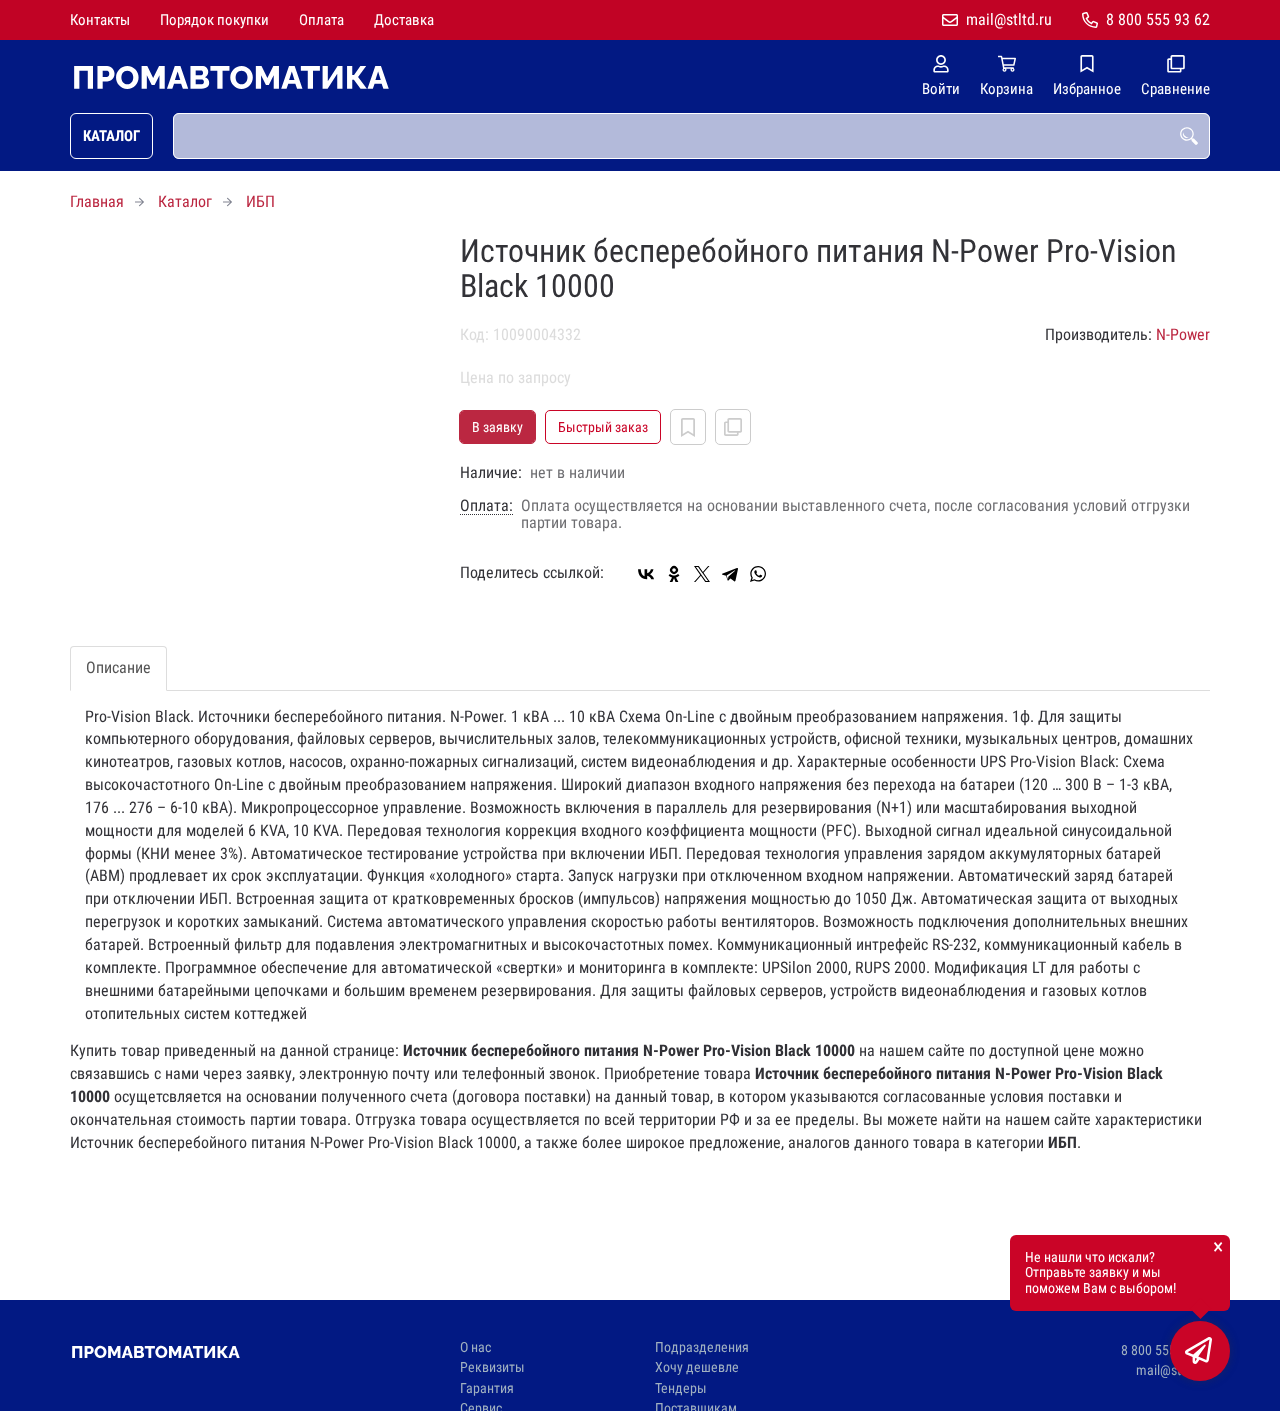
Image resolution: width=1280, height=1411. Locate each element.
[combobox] (691, 136)
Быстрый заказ (603, 427)
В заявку (497, 427)
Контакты (100, 20)
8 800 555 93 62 (1158, 19)
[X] (702, 574)
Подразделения (702, 1347)
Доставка (404, 20)
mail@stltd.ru (1009, 19)
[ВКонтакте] (646, 574)
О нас (475, 1347)
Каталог (111, 136)
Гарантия (487, 1388)
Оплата (321, 20)
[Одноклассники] (674, 574)
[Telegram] (730, 574)
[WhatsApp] (758, 574)
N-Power (1183, 334)
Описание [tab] (118, 667)
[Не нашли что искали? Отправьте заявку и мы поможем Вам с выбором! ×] (1200, 1351)
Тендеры (681, 1388)
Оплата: (486, 506)
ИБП (260, 201)
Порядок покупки (214, 20)
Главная (97, 201)
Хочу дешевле (697, 1367)
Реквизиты (492, 1367)
